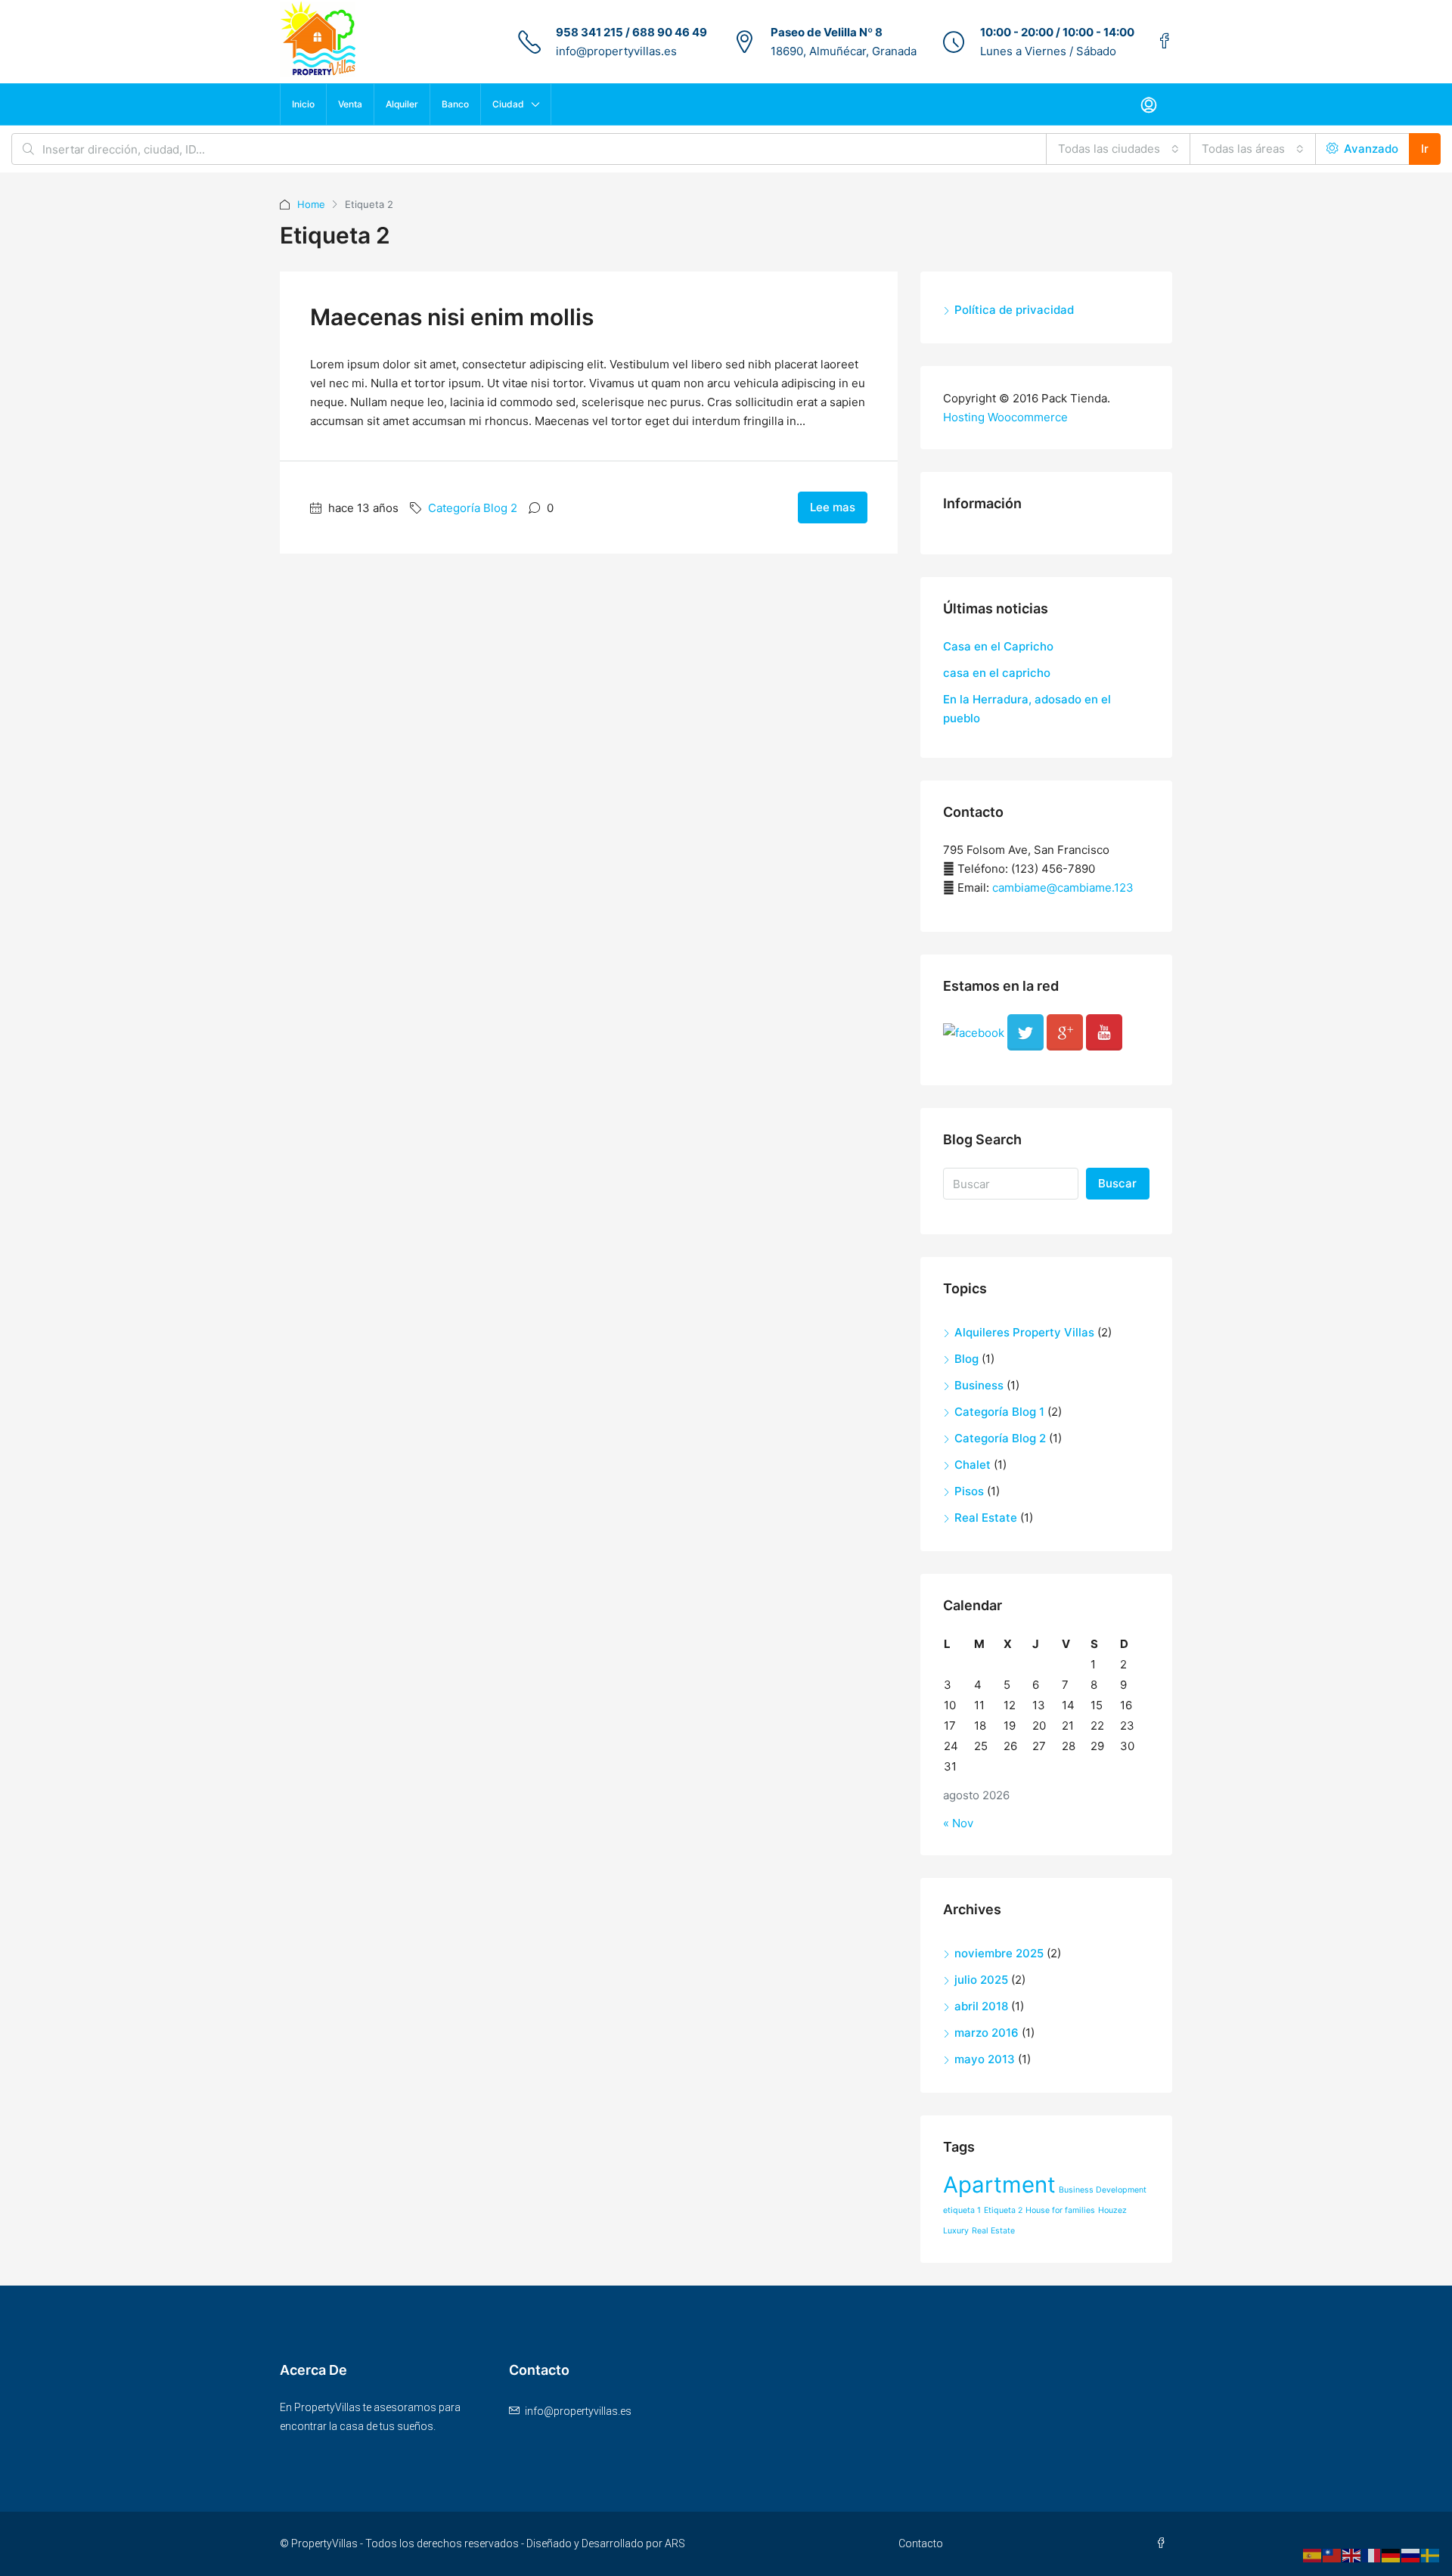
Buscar (1117, 1183)
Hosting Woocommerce (1005, 417)
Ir (1425, 149)
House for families (1060, 2210)
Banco (455, 104)
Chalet (973, 1465)
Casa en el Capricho (998, 646)
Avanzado (1370, 149)
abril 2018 (981, 2006)
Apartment (999, 2185)
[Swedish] (1431, 2554)
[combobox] (1118, 149)
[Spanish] (1313, 2554)
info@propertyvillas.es (616, 51)
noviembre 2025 (999, 1953)
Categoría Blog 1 (999, 1412)
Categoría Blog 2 (473, 508)
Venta (350, 104)
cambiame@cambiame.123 (1063, 888)
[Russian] (1411, 2554)
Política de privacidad (1014, 310)
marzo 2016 (987, 2033)
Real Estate (986, 1518)
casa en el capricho (997, 673)
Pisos (969, 1491)
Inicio (303, 104)
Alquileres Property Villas (1024, 1332)
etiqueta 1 (962, 2210)
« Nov (958, 1823)
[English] (1352, 2554)
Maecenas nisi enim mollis (452, 317)
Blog (966, 1359)
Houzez (1112, 2210)
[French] (1372, 2554)
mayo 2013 (985, 2059)
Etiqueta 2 (1003, 2210)
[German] (1391, 2554)
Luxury (956, 2231)
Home (311, 204)
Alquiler (402, 104)
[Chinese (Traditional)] (1333, 2554)
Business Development (1103, 2190)
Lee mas (833, 507)
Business (979, 1385)
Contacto (921, 2543)
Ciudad (508, 104)
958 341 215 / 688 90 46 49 (631, 32)
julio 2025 (981, 1980)
